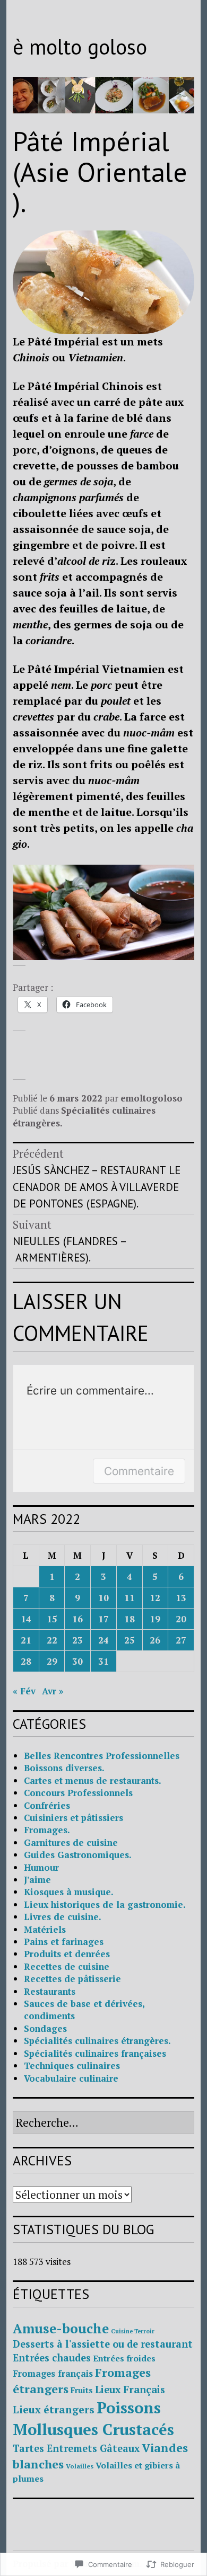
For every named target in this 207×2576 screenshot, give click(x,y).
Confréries (47, 1805)
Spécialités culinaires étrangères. (97, 2041)
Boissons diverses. (64, 1768)
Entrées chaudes (52, 2358)
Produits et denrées (67, 1954)
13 (181, 1598)
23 (77, 1640)
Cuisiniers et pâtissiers (74, 1818)
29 (52, 1661)
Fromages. (47, 1830)
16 (77, 1619)
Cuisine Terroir (133, 2331)
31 (103, 1661)
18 (130, 1619)
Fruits (82, 2390)
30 (77, 1661)
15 (52, 1619)
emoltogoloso (152, 1098)
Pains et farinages (64, 1942)
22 (52, 1640)
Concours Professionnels (78, 1793)
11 (130, 1598)
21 (26, 1640)
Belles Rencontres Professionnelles (102, 1756)
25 (130, 1640)
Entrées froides (124, 2358)
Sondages (45, 2028)
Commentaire (139, 1471)
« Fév (24, 1691)
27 (181, 1640)
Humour (41, 1867)
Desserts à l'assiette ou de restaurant (103, 2344)
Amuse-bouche (61, 2329)
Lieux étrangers (54, 2410)
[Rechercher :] (103, 2123)
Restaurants (50, 1991)
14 (26, 1619)
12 (155, 1598)
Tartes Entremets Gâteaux (76, 2448)
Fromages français (53, 2374)
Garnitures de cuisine (71, 1842)
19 (155, 1619)
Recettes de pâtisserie (72, 1979)
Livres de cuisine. (63, 1917)
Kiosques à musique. (69, 1892)
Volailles (80, 2466)
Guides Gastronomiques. (78, 1855)
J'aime (37, 1880)
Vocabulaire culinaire (71, 2078)
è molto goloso (80, 47)
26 (155, 1640)
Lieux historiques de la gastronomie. (105, 1904)
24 (103, 1640)
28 (26, 1661)
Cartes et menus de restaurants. (93, 1780)
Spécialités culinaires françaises (95, 2053)
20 (181, 1619)
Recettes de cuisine (67, 1966)
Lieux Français (130, 2390)
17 (103, 1619)
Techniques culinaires (72, 2066)
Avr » (53, 1691)
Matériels (45, 1929)
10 (103, 1598)
